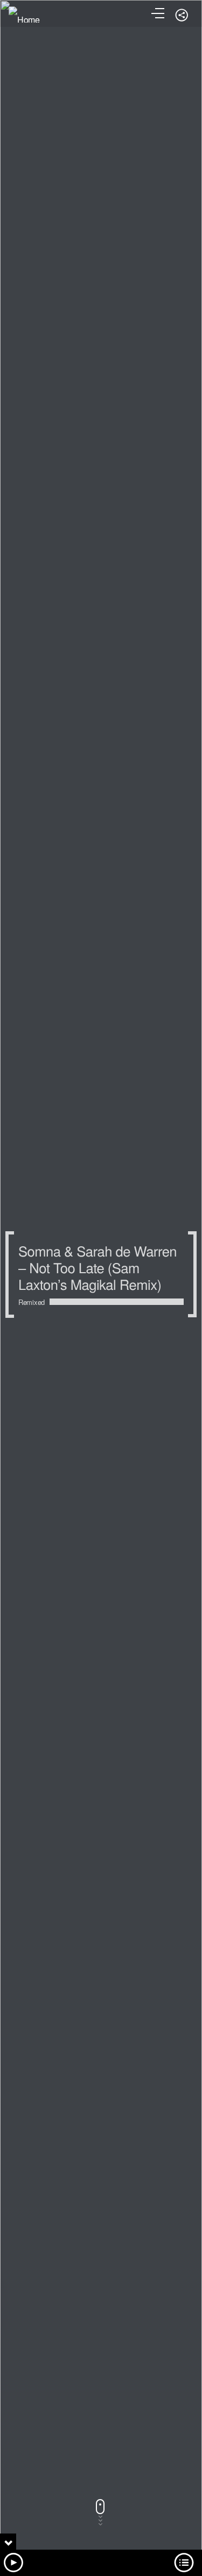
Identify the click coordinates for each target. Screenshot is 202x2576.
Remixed (32, 1302)
